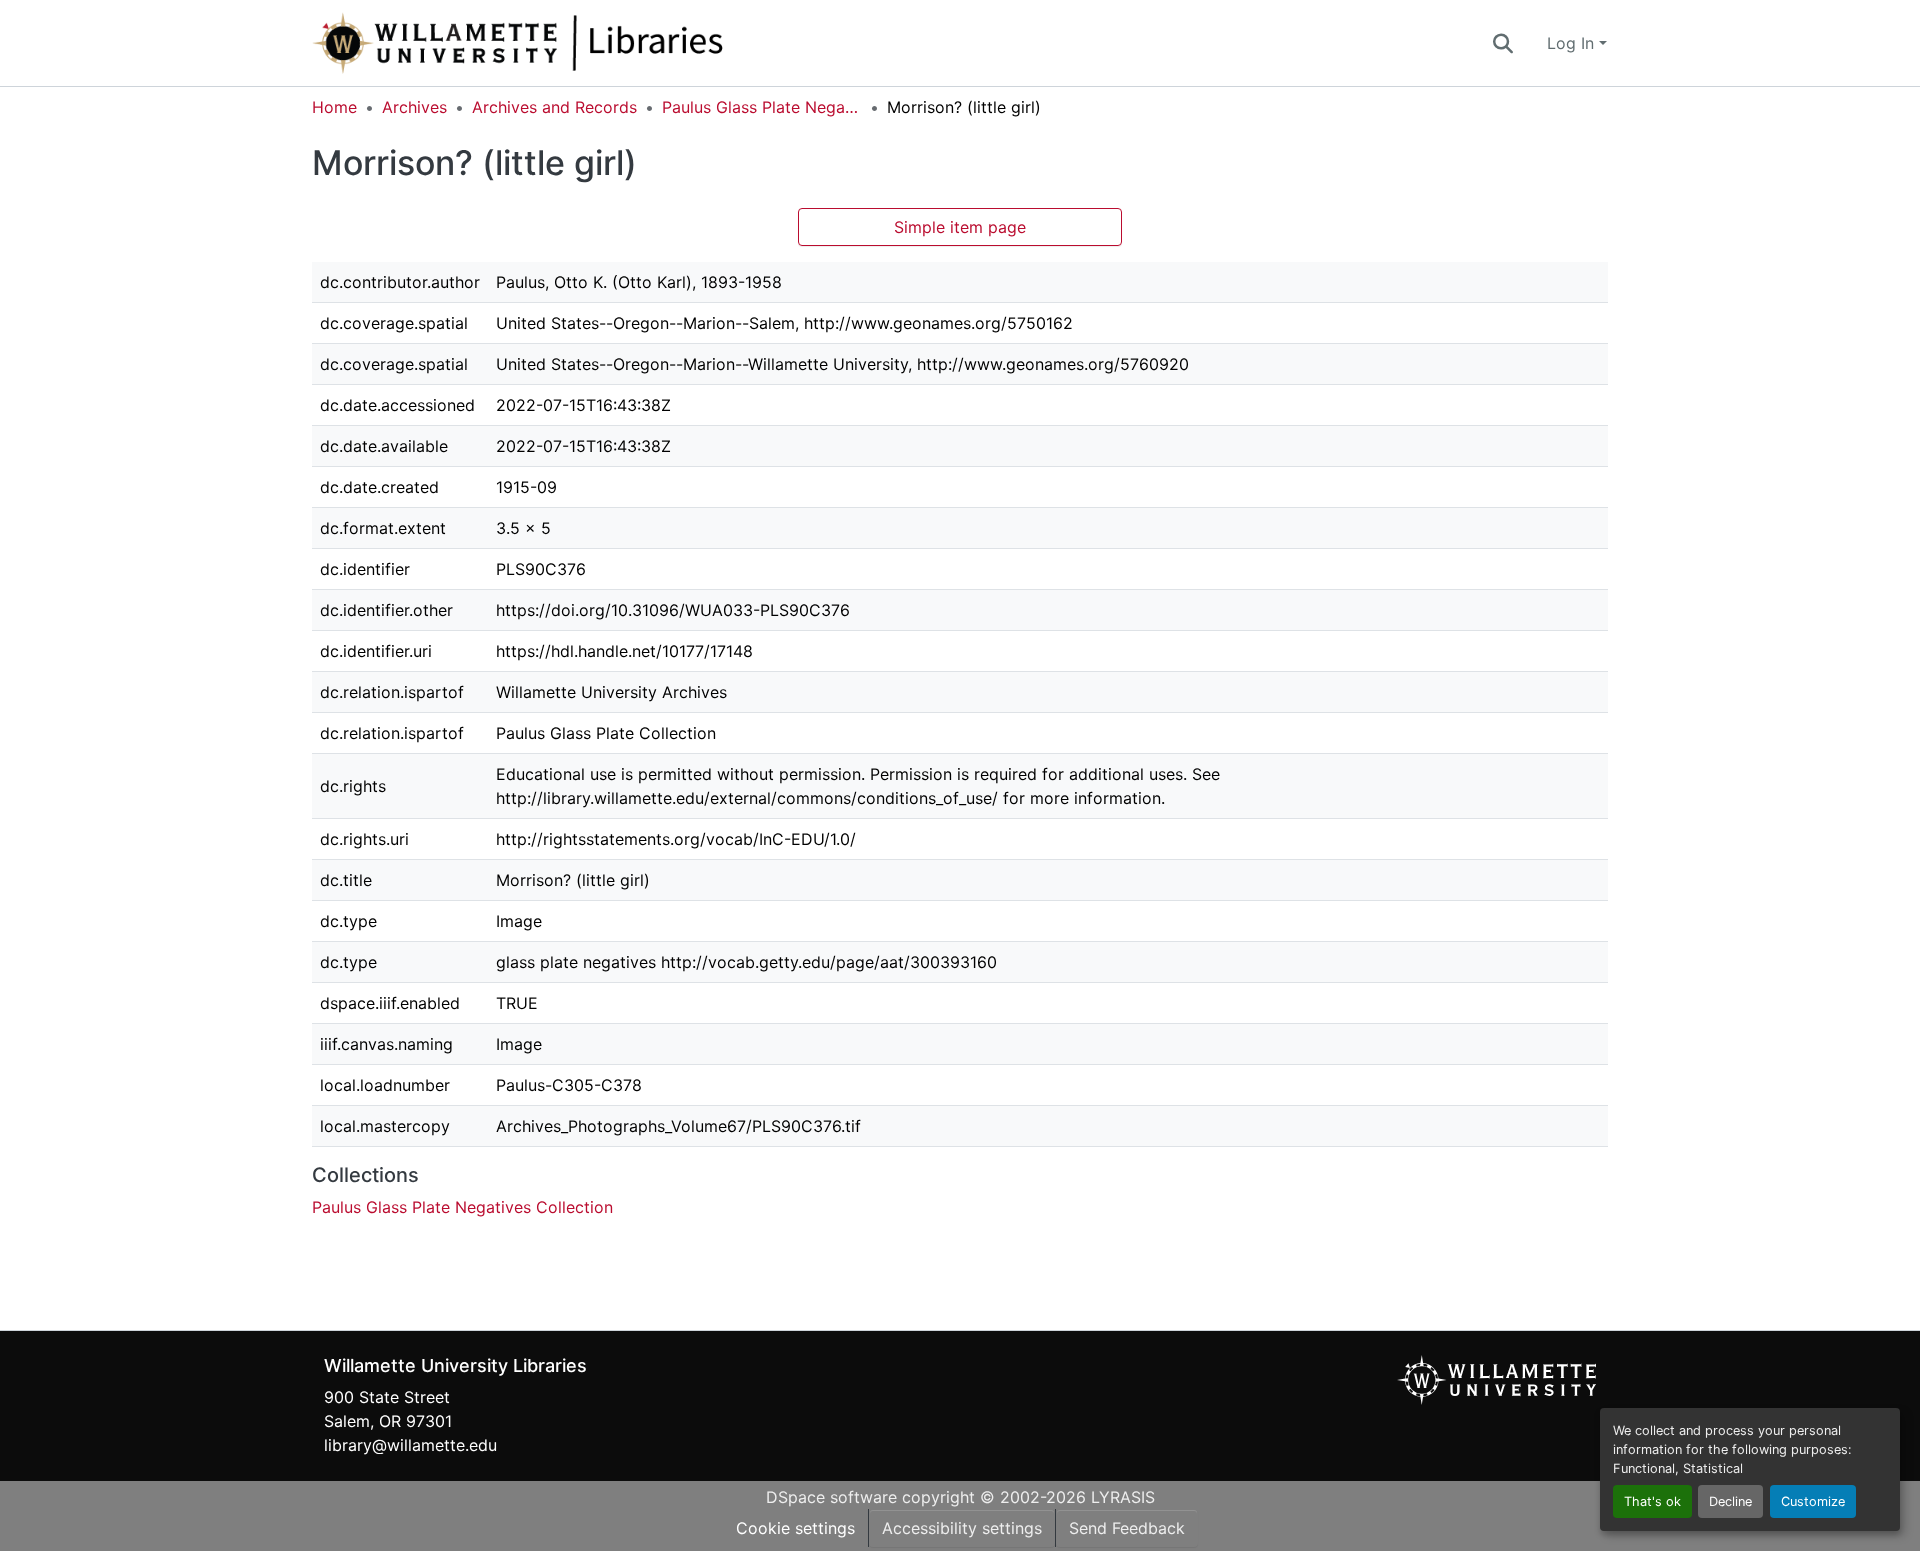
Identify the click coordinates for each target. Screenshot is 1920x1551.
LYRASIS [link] (1123, 1497)
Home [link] (334, 107)
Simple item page (960, 227)
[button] (584, 43)
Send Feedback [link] (1127, 1528)
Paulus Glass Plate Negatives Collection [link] (762, 107)
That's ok (1652, 1501)
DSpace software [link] (831, 1497)
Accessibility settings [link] (962, 1528)
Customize (1813, 1501)
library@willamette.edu (410, 1445)
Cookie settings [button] (795, 1528)
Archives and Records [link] (554, 107)
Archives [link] (414, 107)
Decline (1730, 1501)
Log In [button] (1573, 43)
